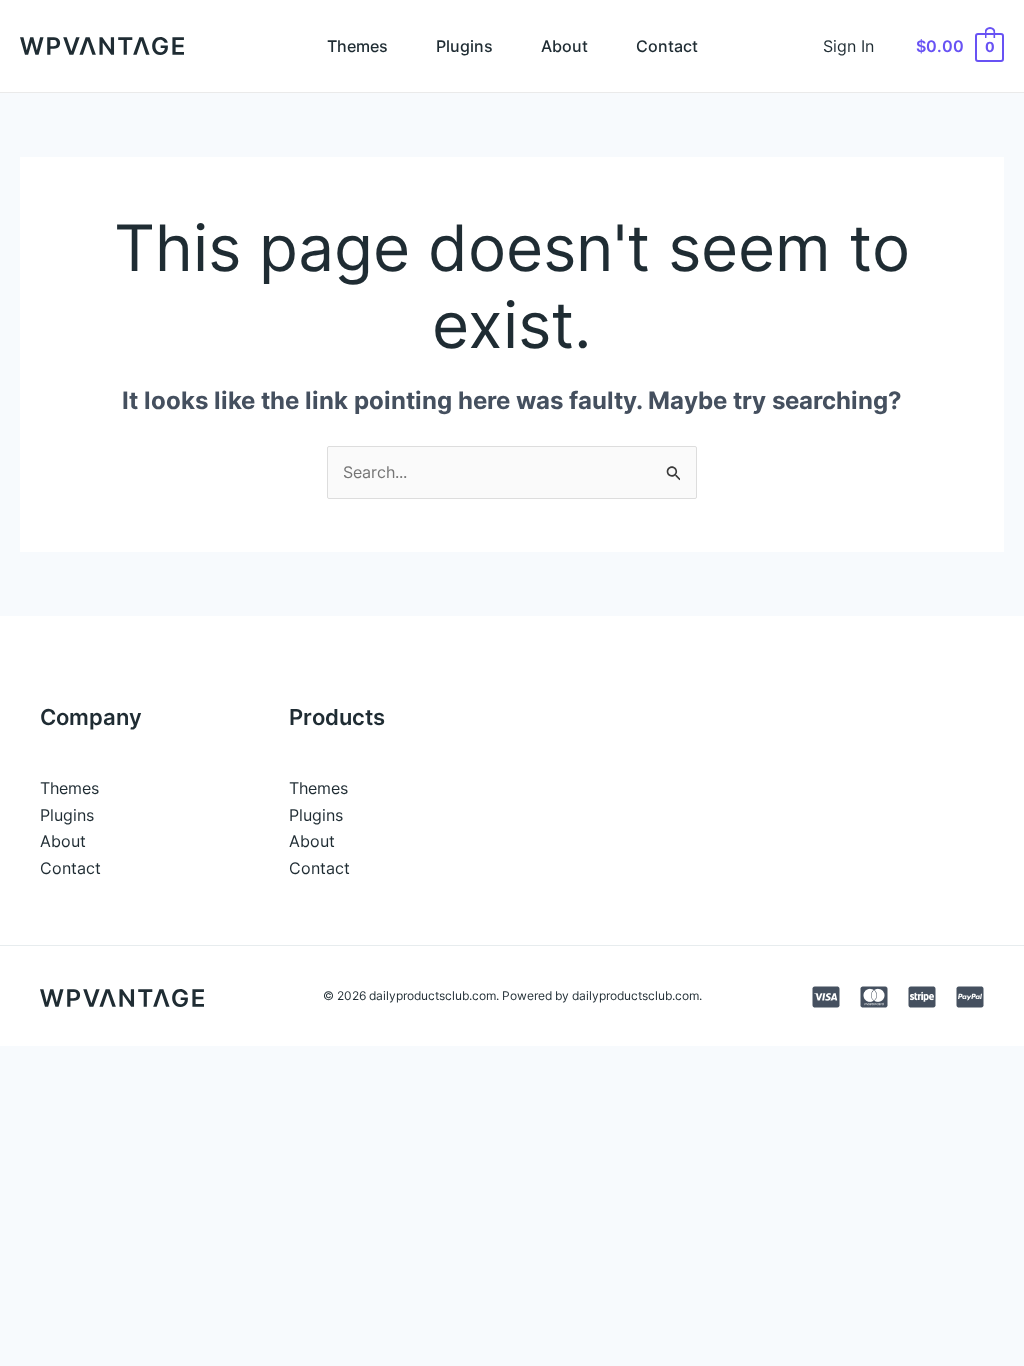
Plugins (464, 46)
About (564, 46)
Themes (357, 46)
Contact (667, 46)
